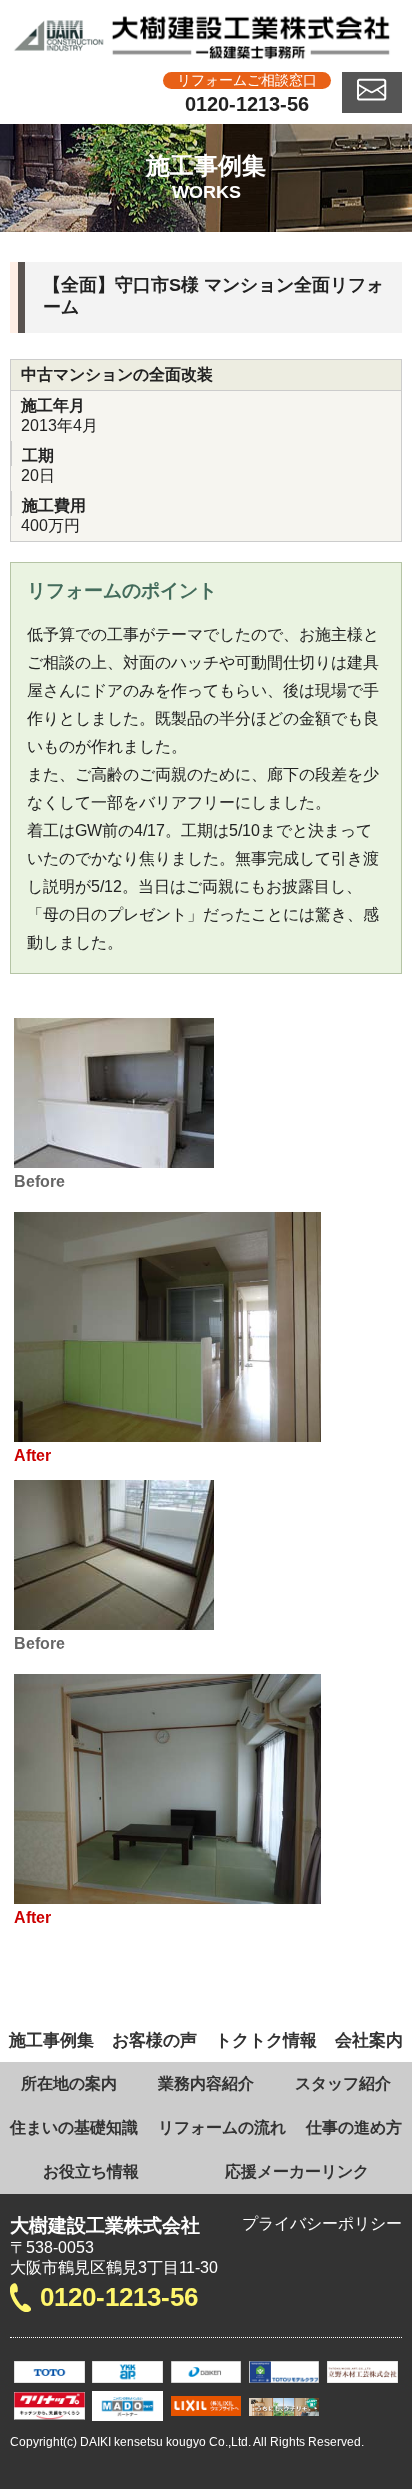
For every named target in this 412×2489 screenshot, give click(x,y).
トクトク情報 (266, 2040)
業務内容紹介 (206, 2083)
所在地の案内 (69, 2083)
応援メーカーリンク (297, 2171)
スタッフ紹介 (343, 2083)
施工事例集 (51, 2040)
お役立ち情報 (91, 2171)
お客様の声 (154, 2040)
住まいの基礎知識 (74, 2127)
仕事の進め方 (354, 2127)
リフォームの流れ (222, 2127)
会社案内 (369, 2040)
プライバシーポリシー (322, 2223)
